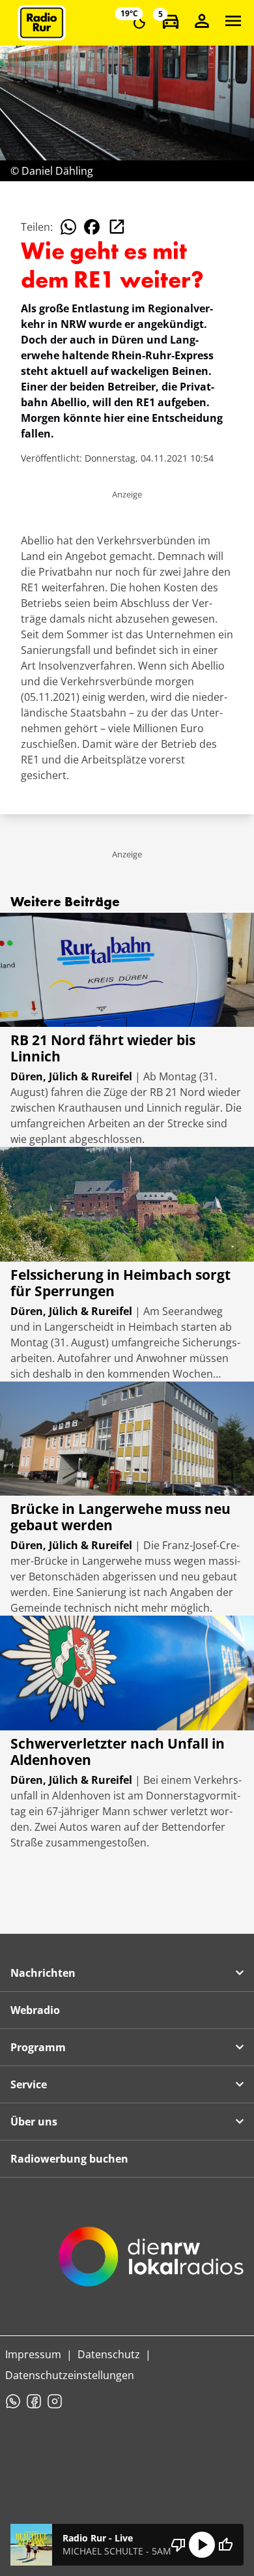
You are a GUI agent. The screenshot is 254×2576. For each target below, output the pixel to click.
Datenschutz (109, 2354)
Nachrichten (43, 1973)
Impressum (33, 2354)
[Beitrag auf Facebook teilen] (92, 227)
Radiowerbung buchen (69, 2159)
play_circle (202, 2545)
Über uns (34, 2122)
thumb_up (225, 2545)
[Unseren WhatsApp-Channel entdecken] (13, 2401)
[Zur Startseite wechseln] (42, 23)
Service (29, 2084)
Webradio (35, 2010)
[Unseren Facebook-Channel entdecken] (34, 2401)
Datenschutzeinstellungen (70, 2375)
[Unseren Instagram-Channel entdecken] (55, 2401)
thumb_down (178, 2545)
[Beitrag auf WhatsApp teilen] (68, 227)
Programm (38, 2047)
